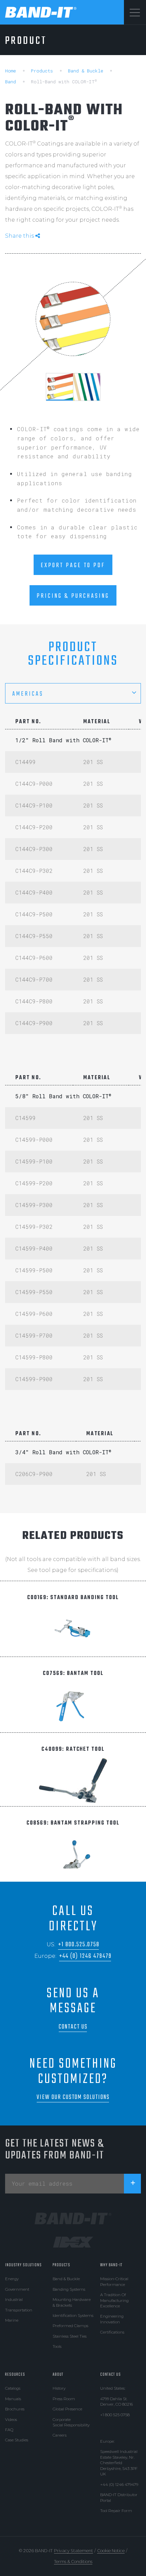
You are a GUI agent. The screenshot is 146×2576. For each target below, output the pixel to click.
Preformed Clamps (70, 2326)
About (58, 2375)
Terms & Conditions (73, 2562)
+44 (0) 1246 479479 (85, 1956)
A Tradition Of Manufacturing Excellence (114, 2300)
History (59, 2388)
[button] (73, 693)
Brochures (15, 2409)
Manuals (13, 2399)
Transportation (19, 2310)
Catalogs (13, 2388)
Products (42, 71)
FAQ (9, 2430)
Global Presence (67, 2409)
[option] (73, 319)
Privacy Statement (74, 2551)
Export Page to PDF (73, 565)
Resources (15, 2375)
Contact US (111, 2375)
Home (11, 71)
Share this (20, 236)
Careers (60, 2435)
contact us (73, 2027)
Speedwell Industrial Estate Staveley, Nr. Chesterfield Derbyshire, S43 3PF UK (119, 2463)
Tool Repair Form (116, 2511)
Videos (11, 2420)
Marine (12, 2320)
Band (11, 82)
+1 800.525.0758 (79, 1945)
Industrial (14, 2300)
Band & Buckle (86, 71)
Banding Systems (69, 2289)
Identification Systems (73, 2316)
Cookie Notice (111, 2551)
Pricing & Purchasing (73, 596)
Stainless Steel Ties (70, 2336)
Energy (12, 2279)
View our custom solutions (73, 2097)
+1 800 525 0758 (115, 2415)
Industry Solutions (23, 2265)
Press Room (64, 2399)
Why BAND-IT (111, 2265)
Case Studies (17, 2440)
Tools (57, 2346)
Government (17, 2289)
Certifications (112, 2332)
